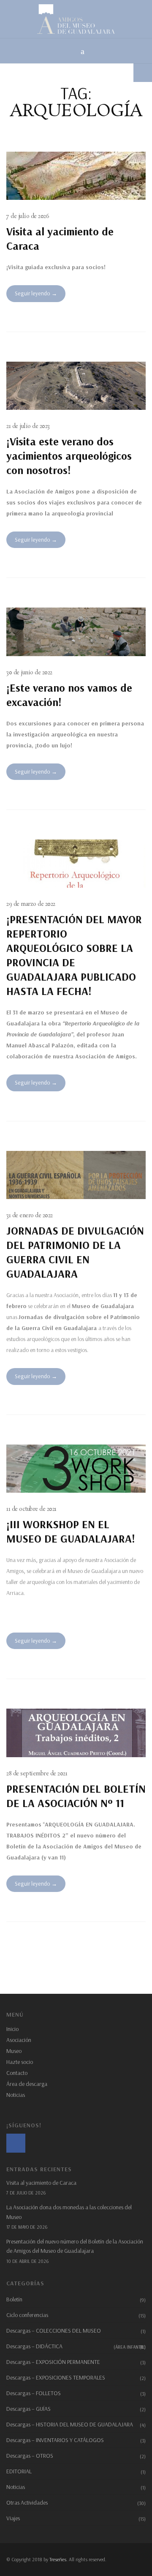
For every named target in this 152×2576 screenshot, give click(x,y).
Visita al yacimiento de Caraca (60, 239)
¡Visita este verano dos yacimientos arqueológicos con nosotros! (69, 456)
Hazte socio (20, 2062)
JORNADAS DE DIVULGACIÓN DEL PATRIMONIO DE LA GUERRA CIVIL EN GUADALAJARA (75, 1252)
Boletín (14, 2299)
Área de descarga (27, 2084)
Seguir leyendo (33, 293)
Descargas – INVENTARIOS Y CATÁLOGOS (55, 2440)
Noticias (16, 2095)
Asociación (19, 2040)
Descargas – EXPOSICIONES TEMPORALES (56, 2377)
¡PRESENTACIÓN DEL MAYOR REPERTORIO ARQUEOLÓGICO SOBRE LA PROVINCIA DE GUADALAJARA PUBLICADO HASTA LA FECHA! (74, 955)
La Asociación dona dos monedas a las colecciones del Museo (69, 2212)
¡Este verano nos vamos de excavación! (69, 695)
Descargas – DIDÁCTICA (76, 2346)
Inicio (12, 2029)
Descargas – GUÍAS (28, 2409)
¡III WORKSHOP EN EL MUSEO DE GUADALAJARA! (71, 1531)
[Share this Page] (143, 73)
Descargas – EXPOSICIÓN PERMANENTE (53, 2362)
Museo (14, 2051)
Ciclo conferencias (27, 2315)
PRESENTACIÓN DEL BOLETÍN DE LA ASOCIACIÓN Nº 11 (76, 1796)
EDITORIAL (19, 2471)
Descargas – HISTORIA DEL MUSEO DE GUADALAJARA (70, 2424)
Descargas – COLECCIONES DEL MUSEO (54, 2331)
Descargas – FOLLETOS (34, 2393)
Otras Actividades (27, 2502)
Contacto (17, 2073)
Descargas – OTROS (30, 2456)
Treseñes (58, 2559)
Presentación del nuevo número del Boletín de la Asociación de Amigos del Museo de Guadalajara (75, 2246)
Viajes (13, 2518)
